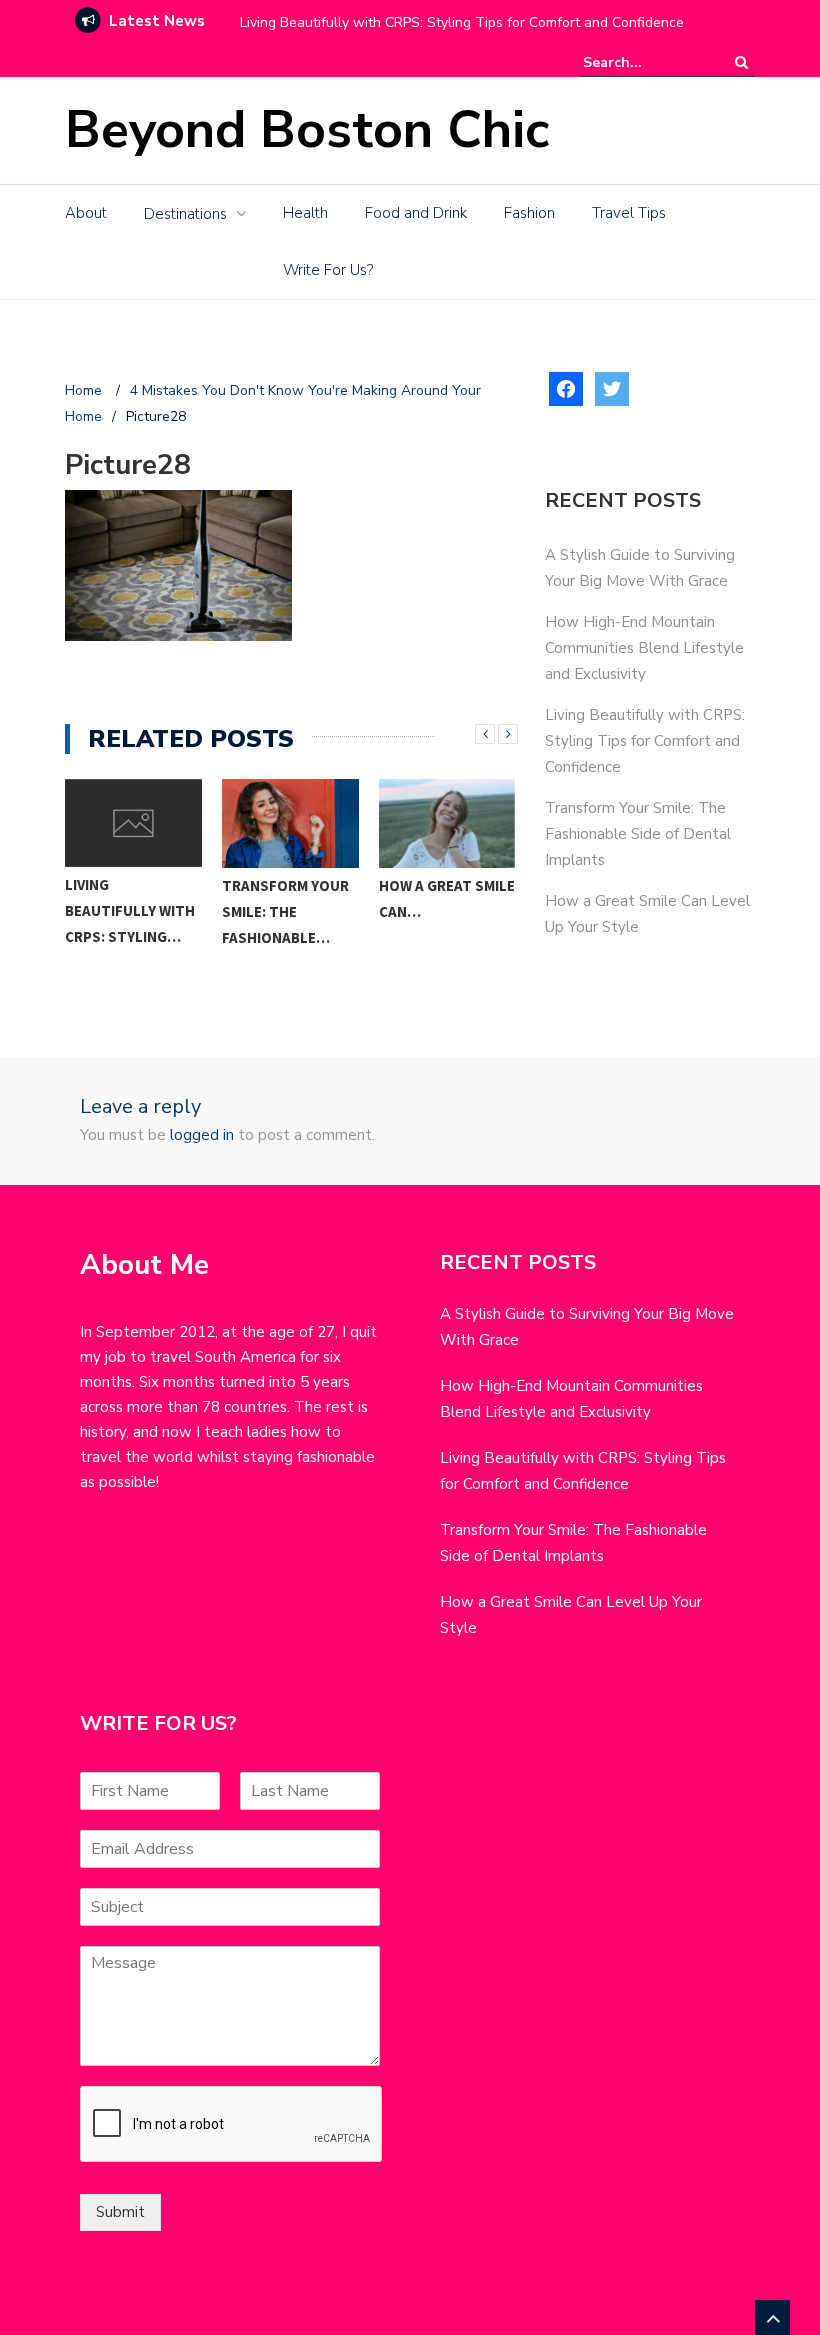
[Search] (741, 62)
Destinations (185, 214)
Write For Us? (328, 270)
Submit (120, 2212)
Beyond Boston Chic (307, 129)
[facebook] (566, 387)
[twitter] (612, 387)
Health (305, 213)
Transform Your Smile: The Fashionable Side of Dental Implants (638, 834)
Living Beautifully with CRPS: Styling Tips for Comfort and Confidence (462, 22)
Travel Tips (629, 213)
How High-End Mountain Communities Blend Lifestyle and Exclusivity (644, 648)
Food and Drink (416, 213)
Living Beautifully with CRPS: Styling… (130, 910)
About (86, 213)
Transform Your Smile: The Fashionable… (285, 911)
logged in (202, 1135)
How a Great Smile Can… (447, 898)
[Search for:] (644, 62)
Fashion (529, 213)
